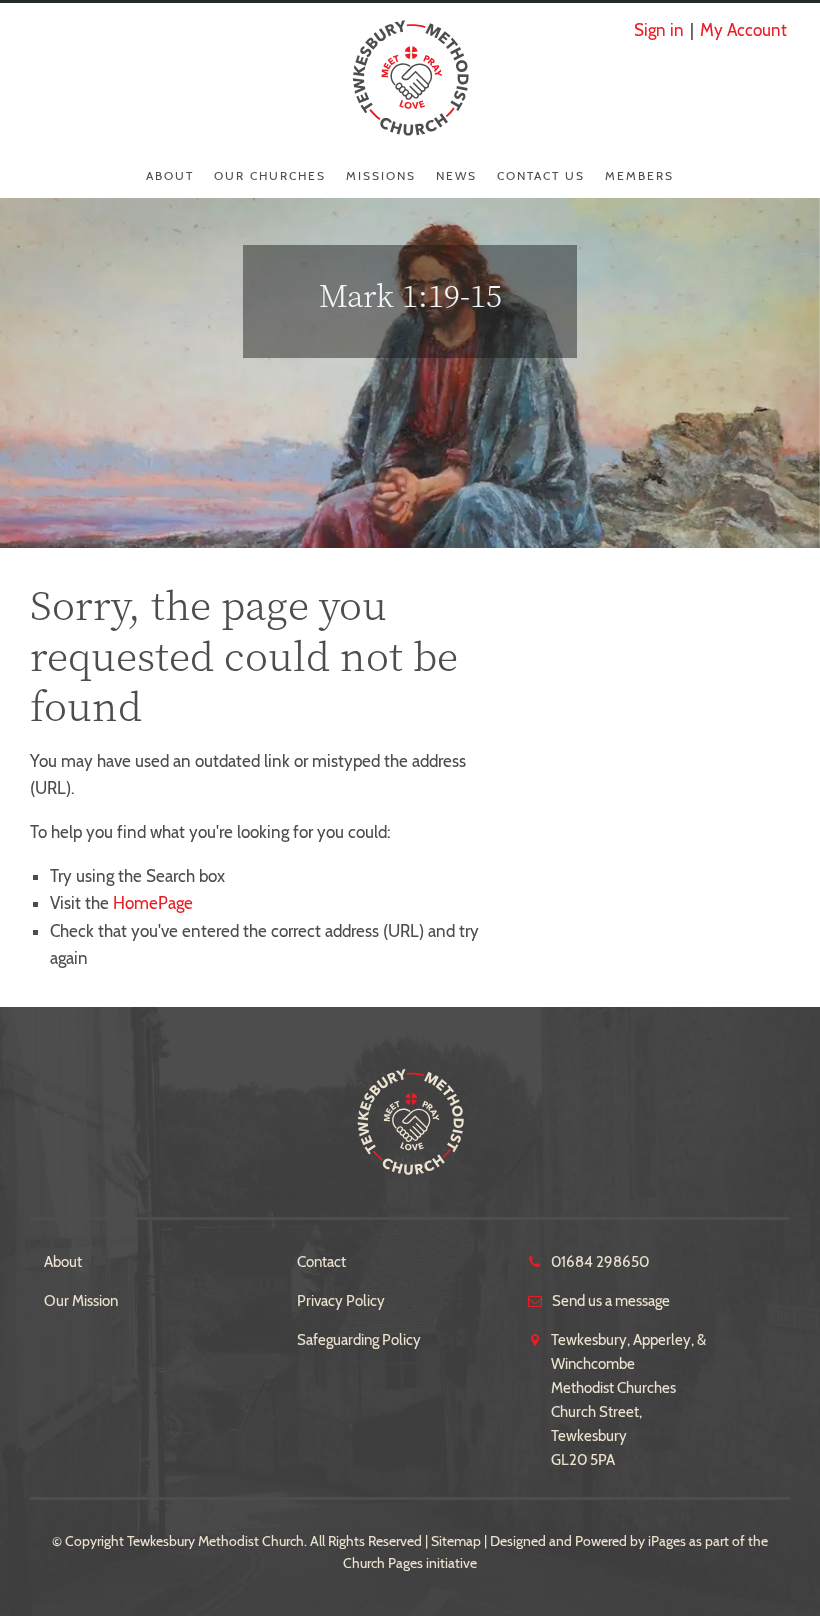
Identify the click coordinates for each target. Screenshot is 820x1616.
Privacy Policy (341, 1301)
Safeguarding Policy (359, 1340)
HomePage (153, 903)
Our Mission (81, 1301)
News (456, 175)
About (170, 175)
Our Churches (270, 175)
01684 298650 (600, 1262)
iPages (667, 1541)
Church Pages (383, 1563)
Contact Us (541, 175)
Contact (321, 1262)
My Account (743, 30)
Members (639, 175)
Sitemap (456, 1541)
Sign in (659, 30)
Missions (381, 175)
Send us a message (611, 1301)
